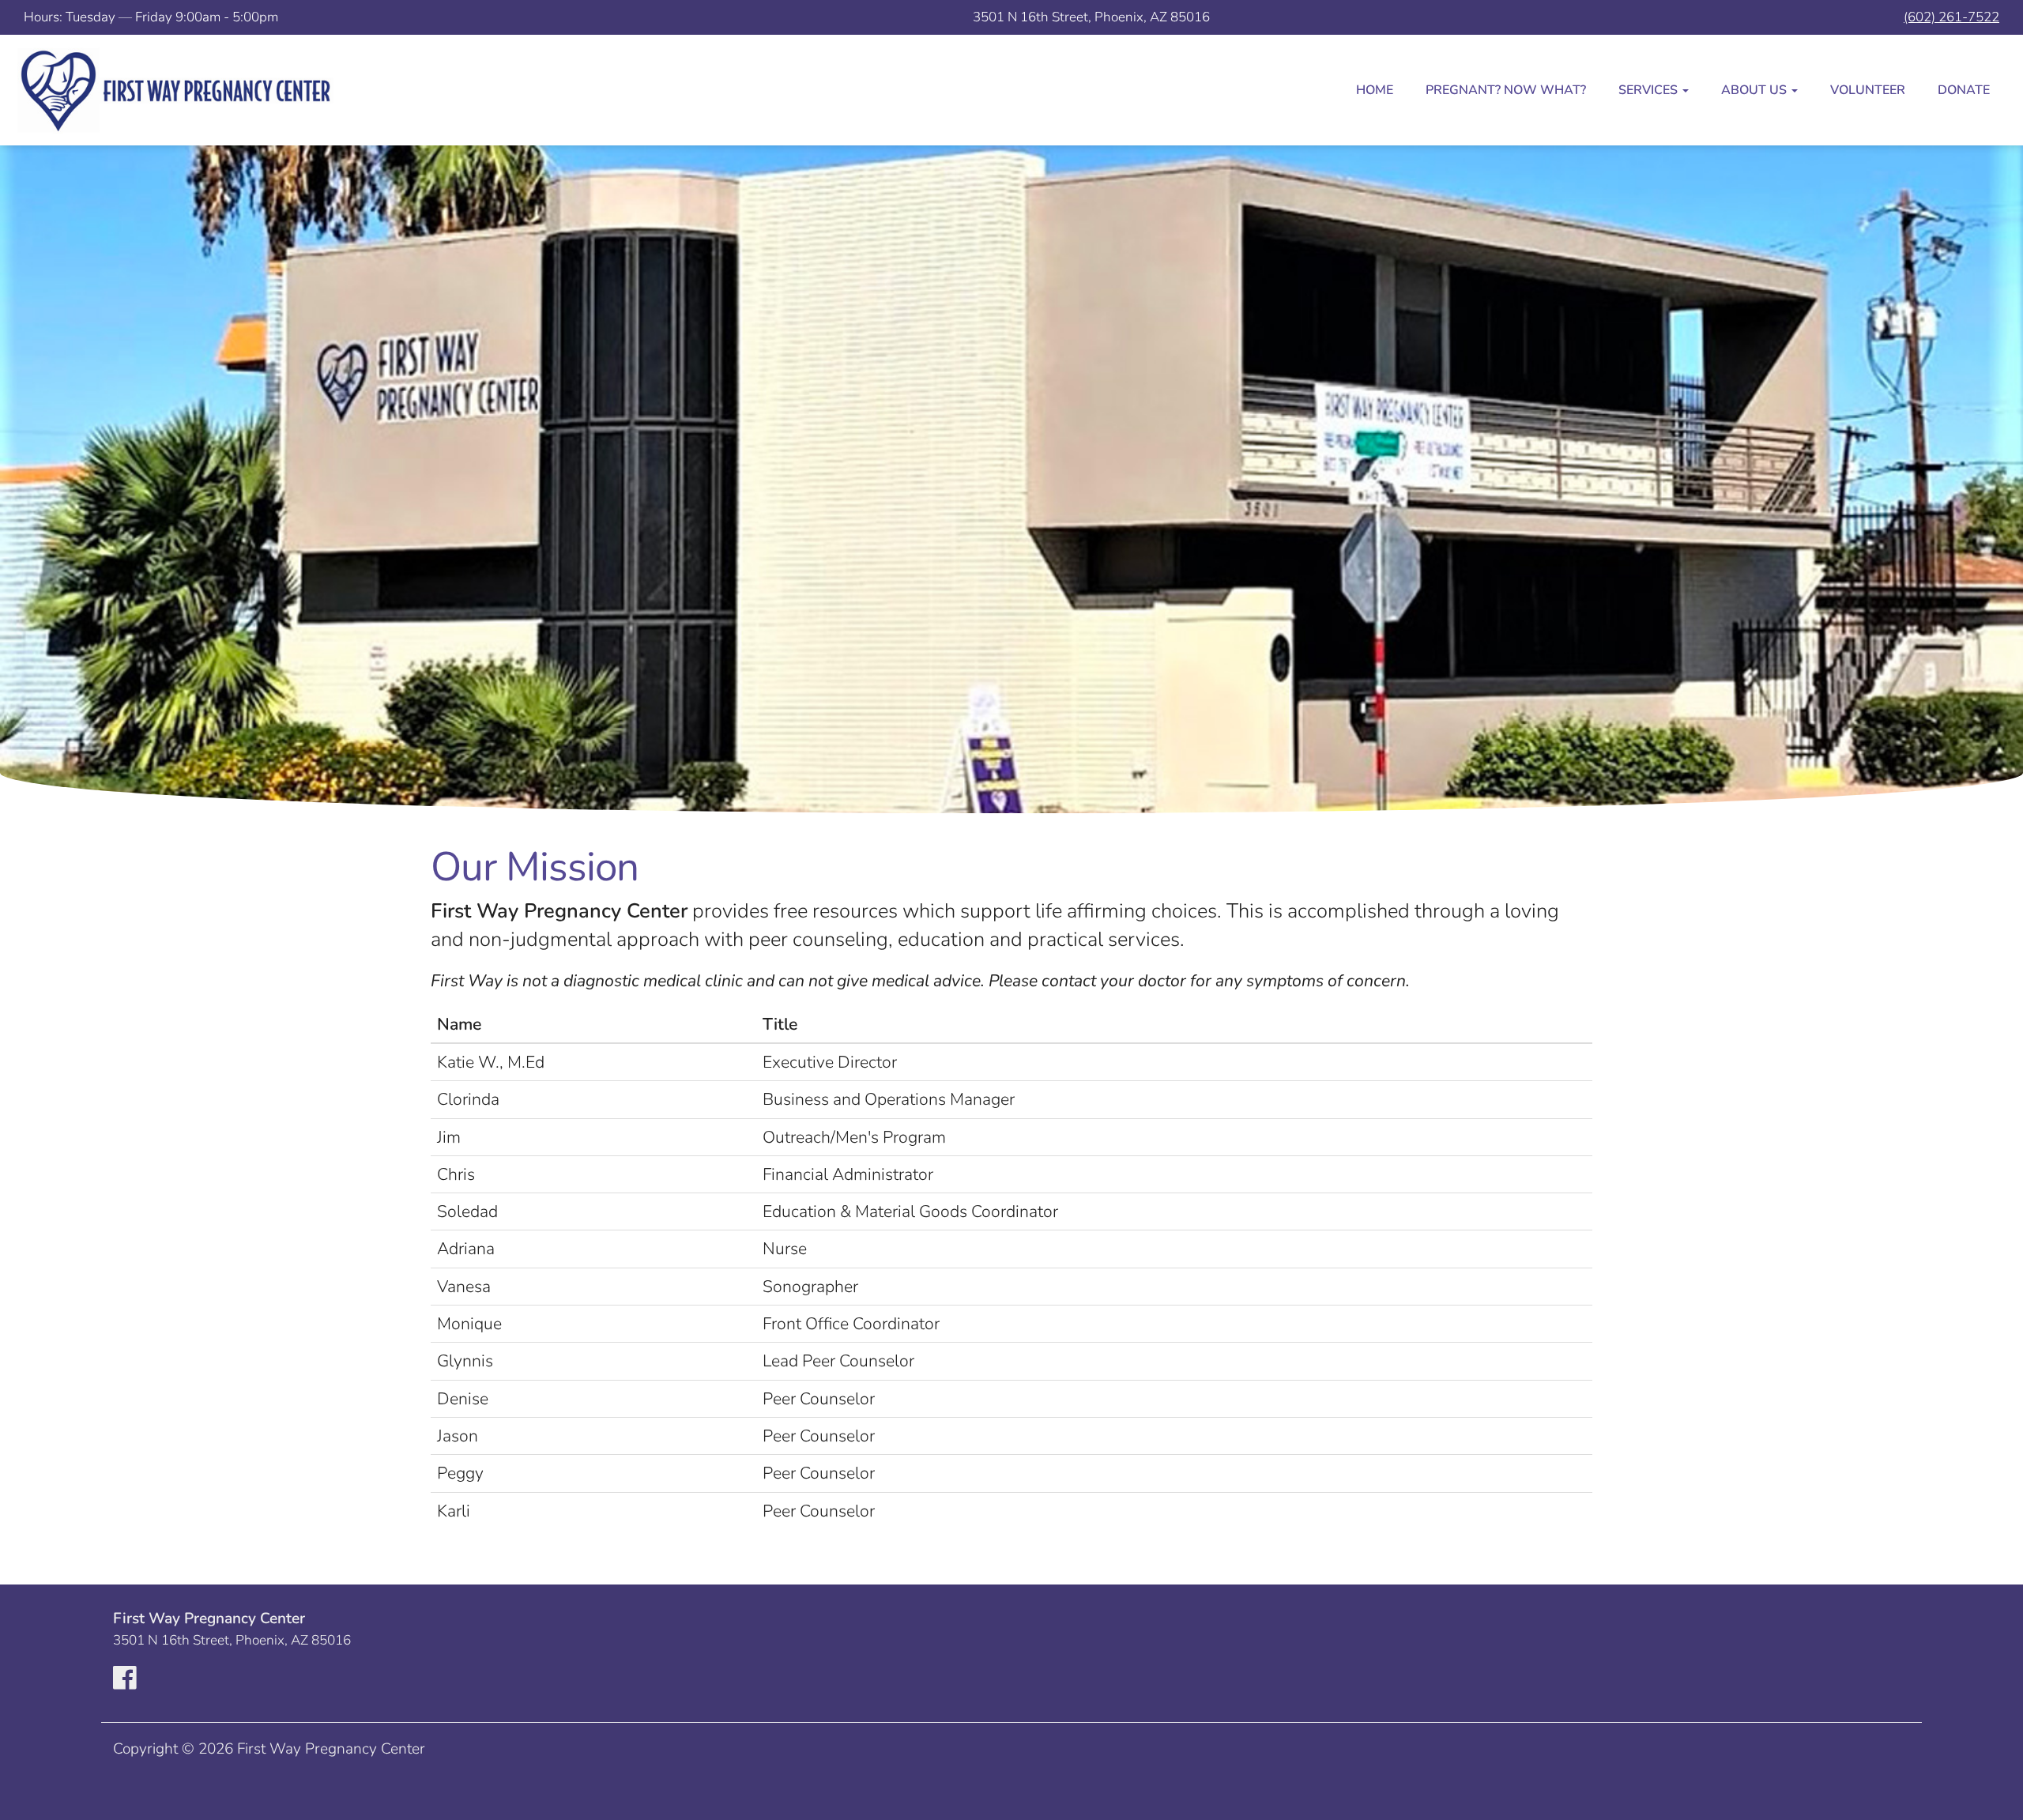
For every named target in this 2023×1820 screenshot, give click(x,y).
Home (1375, 90)
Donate (1964, 90)
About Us (1756, 90)
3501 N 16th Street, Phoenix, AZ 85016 (1091, 17)
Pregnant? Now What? (1506, 90)
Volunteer (1868, 90)
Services (1650, 90)
